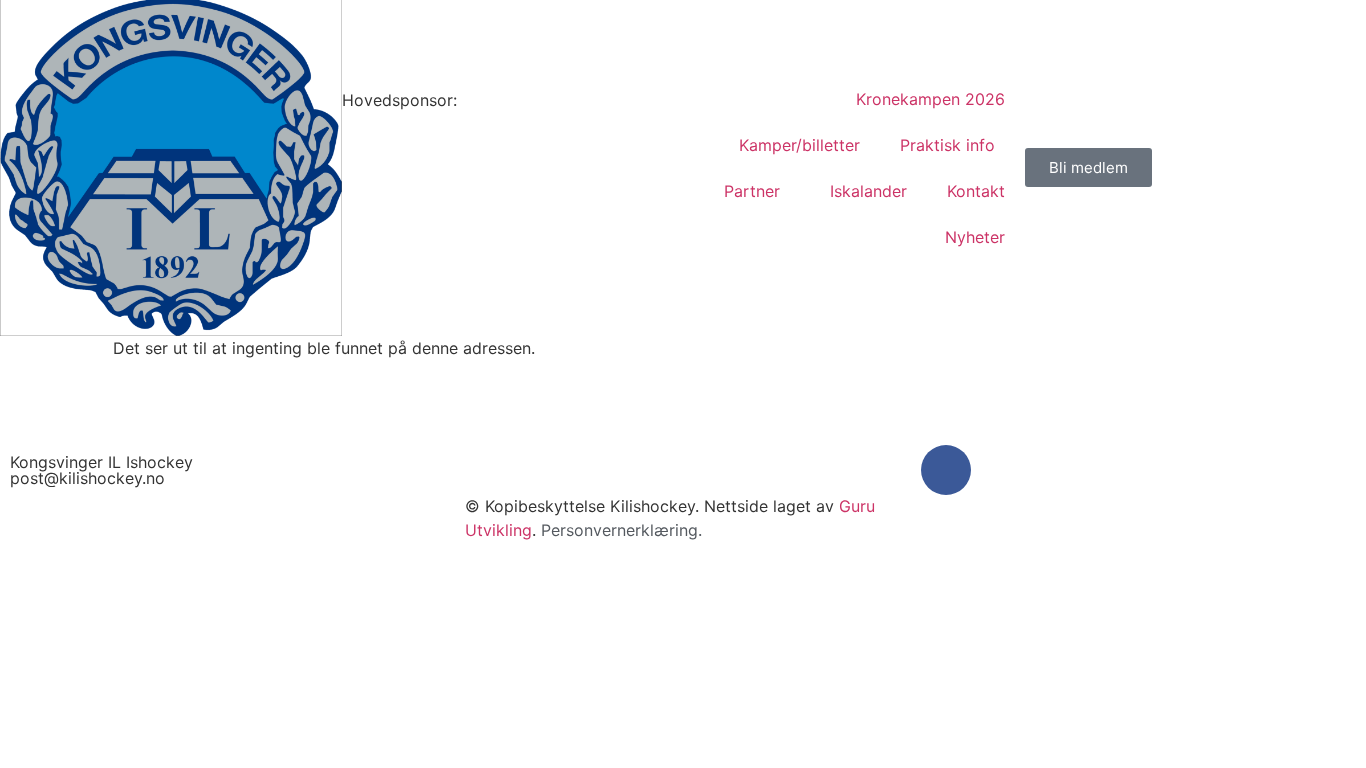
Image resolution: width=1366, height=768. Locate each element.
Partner (752, 191)
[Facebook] (946, 470)
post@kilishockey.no (87, 478)
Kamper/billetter (799, 145)
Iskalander (868, 191)
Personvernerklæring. (621, 530)
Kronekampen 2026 (930, 99)
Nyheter (975, 237)
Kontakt (976, 191)
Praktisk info (947, 145)
